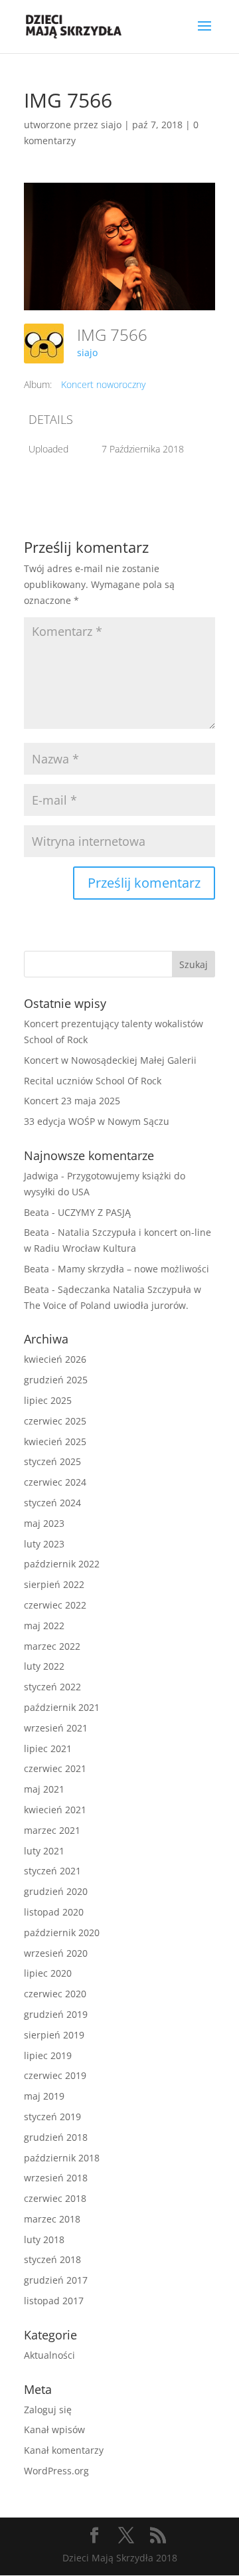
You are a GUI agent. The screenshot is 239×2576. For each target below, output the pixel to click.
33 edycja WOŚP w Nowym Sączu (97, 1121)
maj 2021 (44, 1789)
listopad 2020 (54, 1912)
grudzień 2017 (56, 2280)
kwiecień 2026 (55, 1359)
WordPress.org (56, 2471)
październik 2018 (62, 2158)
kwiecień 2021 (55, 1810)
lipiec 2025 (48, 1400)
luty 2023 (44, 1544)
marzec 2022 (52, 1646)
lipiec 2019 (48, 2055)
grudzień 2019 (56, 2014)
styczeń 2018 (52, 2259)
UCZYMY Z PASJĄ (94, 1212)
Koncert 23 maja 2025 (72, 1101)
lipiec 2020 (48, 1973)
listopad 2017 (54, 2301)
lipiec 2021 (48, 1748)
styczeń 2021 (52, 1871)
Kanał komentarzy (64, 2450)
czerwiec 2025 (55, 1421)
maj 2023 (44, 1523)
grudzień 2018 (56, 2137)
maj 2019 (44, 2096)
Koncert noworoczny (103, 384)
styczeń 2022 (52, 1687)
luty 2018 (44, 2239)
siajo (111, 125)
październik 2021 (62, 1707)
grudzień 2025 (56, 1380)
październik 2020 (62, 1932)
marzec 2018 (52, 2219)
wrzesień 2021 (56, 1728)
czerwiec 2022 (55, 1605)
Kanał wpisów (54, 2429)
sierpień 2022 (54, 1584)
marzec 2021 (52, 1830)
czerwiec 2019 (55, 2075)
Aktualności (49, 2355)
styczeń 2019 (52, 2117)
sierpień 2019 (54, 2035)
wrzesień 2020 (56, 1953)
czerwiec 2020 (55, 1994)
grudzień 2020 (56, 1891)
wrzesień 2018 (56, 2178)
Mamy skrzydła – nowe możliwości (133, 1269)
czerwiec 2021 (55, 1768)
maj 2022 (44, 1626)
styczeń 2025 (52, 1461)
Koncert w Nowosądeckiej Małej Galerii (110, 1060)
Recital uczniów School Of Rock (93, 1081)
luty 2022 (44, 1666)
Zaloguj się (48, 2410)
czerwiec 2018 (55, 2198)
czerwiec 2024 (55, 1482)
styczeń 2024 (52, 1503)
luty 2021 (44, 1851)
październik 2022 (62, 1564)
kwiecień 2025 (55, 1441)
